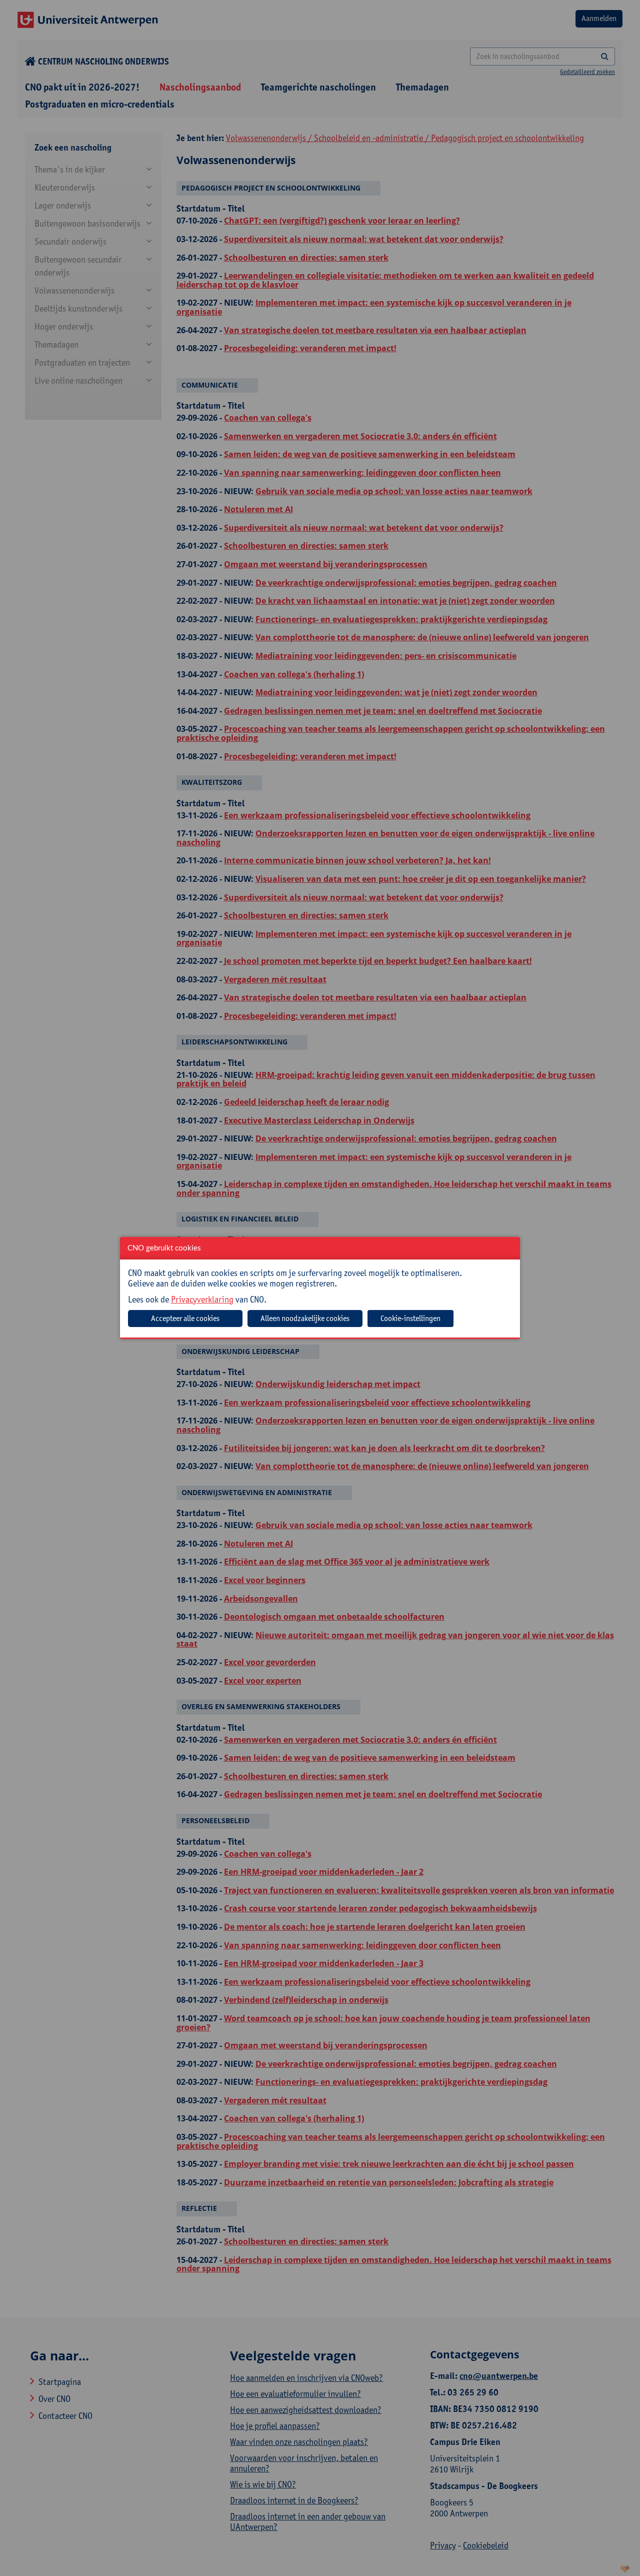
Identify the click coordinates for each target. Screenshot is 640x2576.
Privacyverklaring (202, 1299)
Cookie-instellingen (410, 1318)
